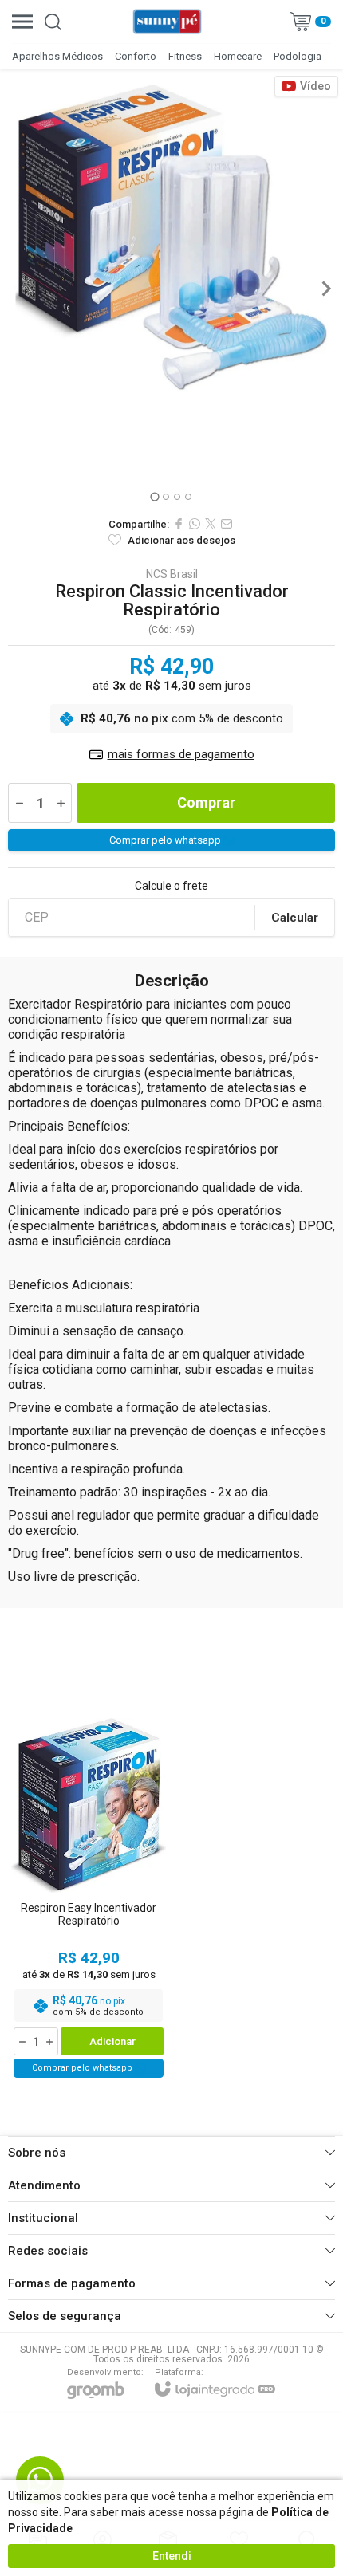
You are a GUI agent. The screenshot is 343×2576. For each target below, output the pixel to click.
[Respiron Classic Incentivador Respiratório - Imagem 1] (171, 237)
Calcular (295, 918)
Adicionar (112, 2041)
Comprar (206, 802)
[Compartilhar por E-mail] (227, 524)
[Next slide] (325, 289)
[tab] (154, 496)
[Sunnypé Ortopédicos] (168, 22)
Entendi (172, 2556)
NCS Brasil (172, 574)
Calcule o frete (171, 886)
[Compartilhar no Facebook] (179, 524)
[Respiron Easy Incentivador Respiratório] (89, 1898)
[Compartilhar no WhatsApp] (195, 524)
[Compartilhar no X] (211, 524)
